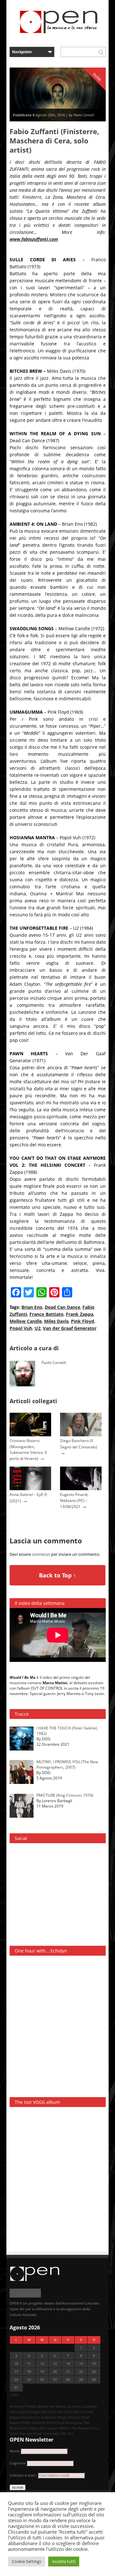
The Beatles (81, 2428)
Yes (70, 2433)
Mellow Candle (26, 1321)
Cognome (18, 2463)
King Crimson (69, 2417)
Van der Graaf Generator (70, 1328)
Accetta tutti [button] (64, 2561)
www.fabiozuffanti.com (34, 239)
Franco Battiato (46, 1314)
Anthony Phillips (23, 2406)
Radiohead (19, 2428)
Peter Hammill (34, 2423)
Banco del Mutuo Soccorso (60, 2406)
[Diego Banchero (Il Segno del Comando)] (81, 1435)
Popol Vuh (21, 1328)
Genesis (27, 2417)
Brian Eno (32, 1307)
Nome (15, 2451)
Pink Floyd (83, 1321)
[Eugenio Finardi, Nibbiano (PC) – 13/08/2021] (81, 1489)
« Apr (14, 2395)
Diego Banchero (43, 2412)
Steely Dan (37, 2428)
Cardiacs (90, 2406)
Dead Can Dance (62, 1307)
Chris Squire (19, 2412)
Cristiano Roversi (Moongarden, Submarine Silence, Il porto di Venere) (28, 1449)
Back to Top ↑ (57, 1575)
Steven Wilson (59, 2428)
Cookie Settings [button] (27, 2561)
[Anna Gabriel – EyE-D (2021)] (30, 1489)
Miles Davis (56, 1321)
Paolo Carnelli (54, 1363)
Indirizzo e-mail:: (24, 2475)
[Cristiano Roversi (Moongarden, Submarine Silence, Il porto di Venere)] (30, 1435)
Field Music (74, 2412)
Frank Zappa (80, 1314)
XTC (64, 2433)
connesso (41, 1554)
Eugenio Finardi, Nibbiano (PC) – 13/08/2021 (74, 1500)
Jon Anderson (46, 2417)
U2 (38, 1328)
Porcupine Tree (78, 2423)
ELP (61, 2412)
